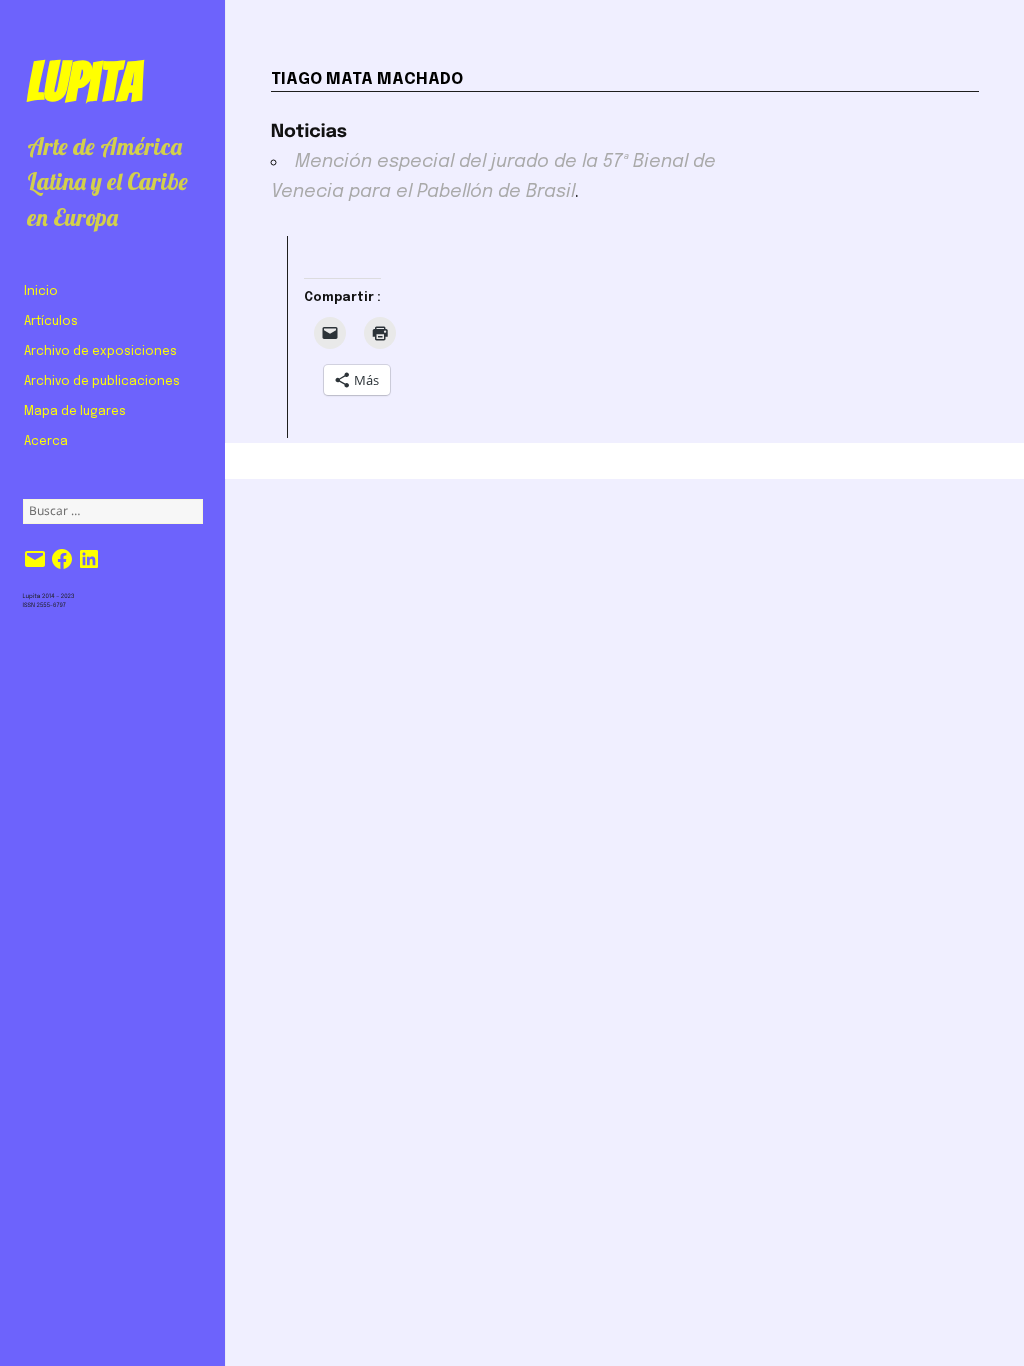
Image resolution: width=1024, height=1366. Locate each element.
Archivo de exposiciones (100, 352)
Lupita (84, 82)
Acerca (46, 442)
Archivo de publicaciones (102, 382)
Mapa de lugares (75, 412)
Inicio (41, 292)
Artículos (51, 322)
